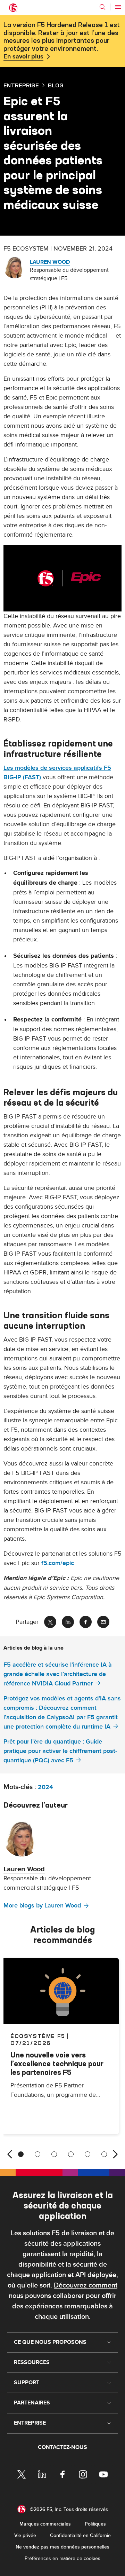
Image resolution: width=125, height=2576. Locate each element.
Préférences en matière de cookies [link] (62, 2558)
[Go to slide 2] (37, 2154)
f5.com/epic (58, 1563)
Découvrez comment (86, 2285)
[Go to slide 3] (54, 2154)
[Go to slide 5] (87, 2154)
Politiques (95, 2524)
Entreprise (21, 85)
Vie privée (25, 2535)
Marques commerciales (45, 2524)
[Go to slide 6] (104, 2154)
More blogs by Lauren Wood (42, 1906)
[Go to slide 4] (71, 2154)
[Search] (102, 7)
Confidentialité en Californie (80, 2535)
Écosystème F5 (38, 2036)
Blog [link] (56, 85)
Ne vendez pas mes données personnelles (62, 2547)
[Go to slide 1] (21, 2154)
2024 (45, 1787)
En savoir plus (23, 57)
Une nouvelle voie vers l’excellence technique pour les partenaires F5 (57, 2064)
